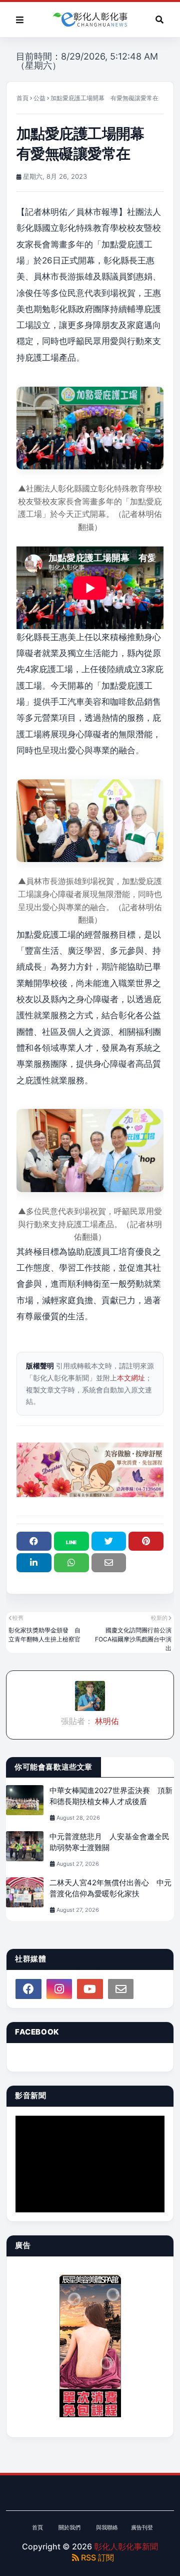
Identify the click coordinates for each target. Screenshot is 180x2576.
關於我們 (69, 2527)
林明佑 (106, 1721)
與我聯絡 (107, 2527)
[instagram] (59, 1989)
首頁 (22, 98)
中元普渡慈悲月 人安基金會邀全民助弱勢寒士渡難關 (109, 1842)
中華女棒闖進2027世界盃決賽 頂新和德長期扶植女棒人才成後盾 (111, 1796)
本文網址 (131, 1378)
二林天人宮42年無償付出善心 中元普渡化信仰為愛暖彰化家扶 (110, 1888)
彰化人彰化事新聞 (126, 2546)
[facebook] (28, 1989)
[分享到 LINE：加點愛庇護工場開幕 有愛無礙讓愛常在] (71, 1541)
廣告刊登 (142, 2527)
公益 (39, 98)
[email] (121, 1989)
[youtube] (90, 1989)
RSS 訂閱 (96, 2557)
